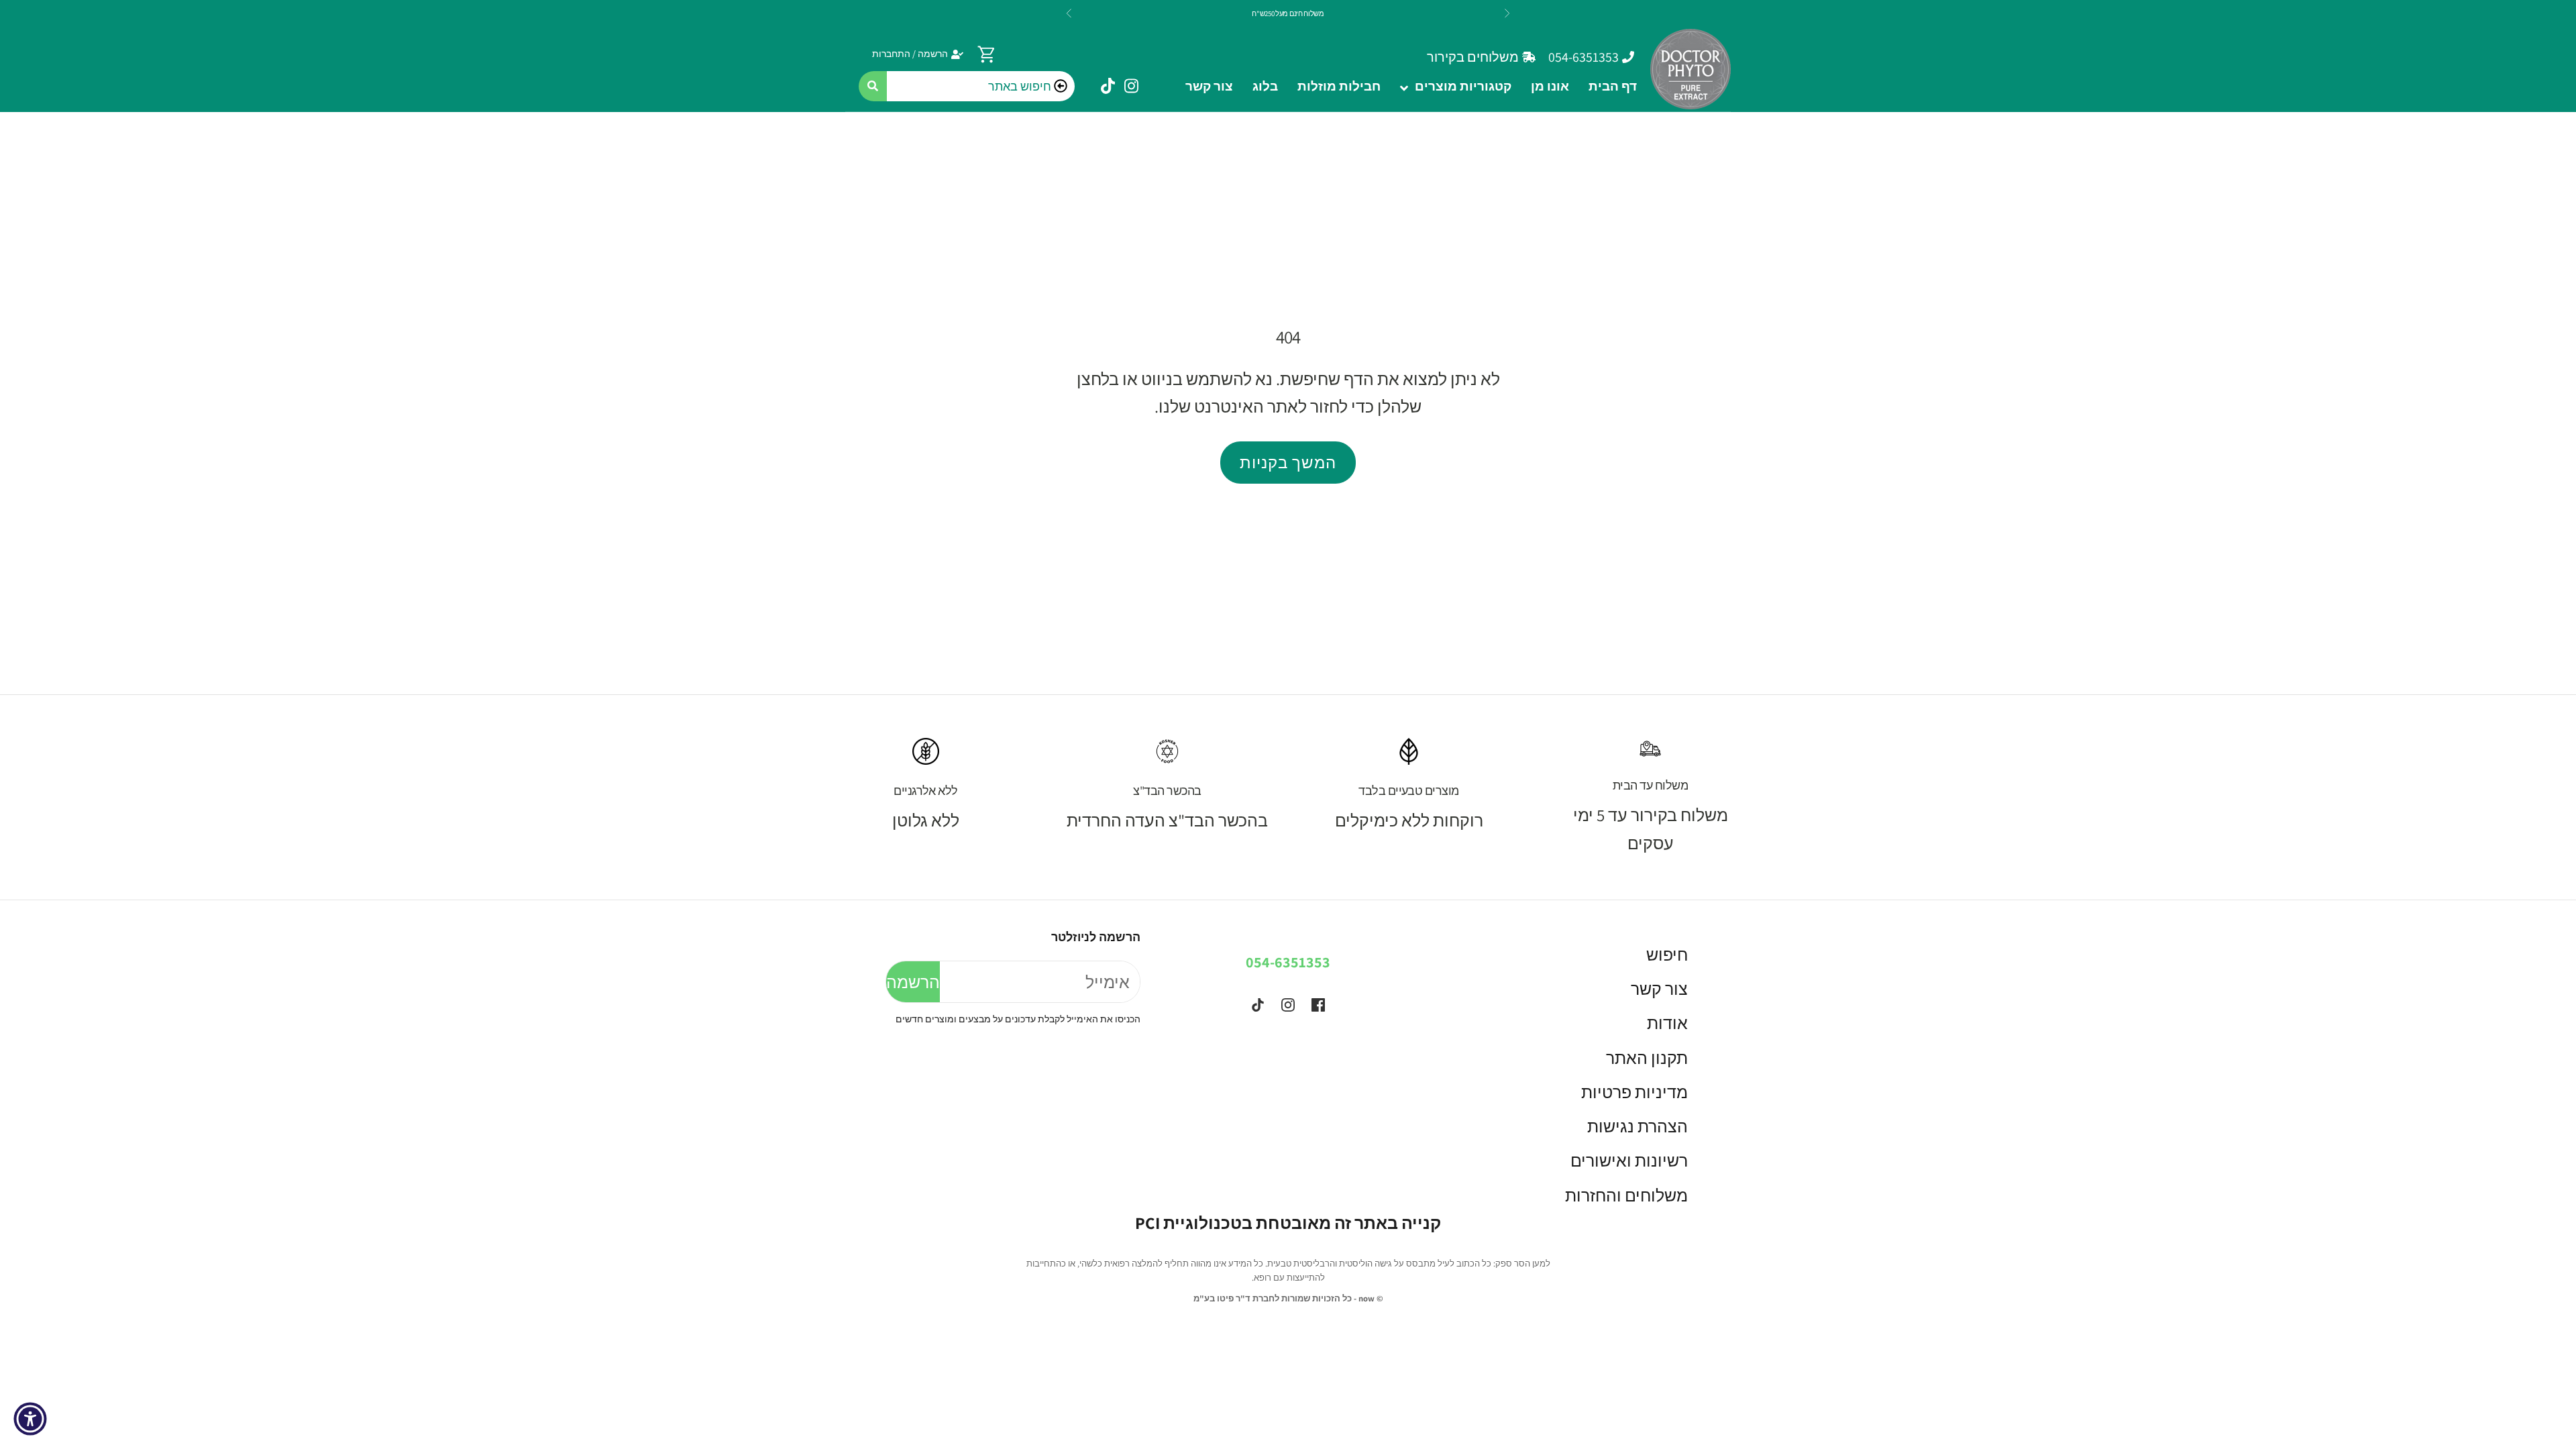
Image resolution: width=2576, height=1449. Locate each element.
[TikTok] (1258, 1005)
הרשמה (913, 982)
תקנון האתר (1647, 1058)
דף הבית (1613, 86)
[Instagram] (1288, 1005)
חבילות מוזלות (1339, 86)
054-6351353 (1288, 962)
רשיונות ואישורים (1629, 1160)
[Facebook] (1318, 1005)
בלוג (1265, 86)
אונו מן (1550, 86)
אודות (1667, 1023)
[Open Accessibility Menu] (30, 1419)
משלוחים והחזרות (1626, 1195)
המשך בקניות (1288, 462)
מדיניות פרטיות (1634, 1092)
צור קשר (1209, 86)
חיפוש (1667, 954)
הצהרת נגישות (1638, 1126)
